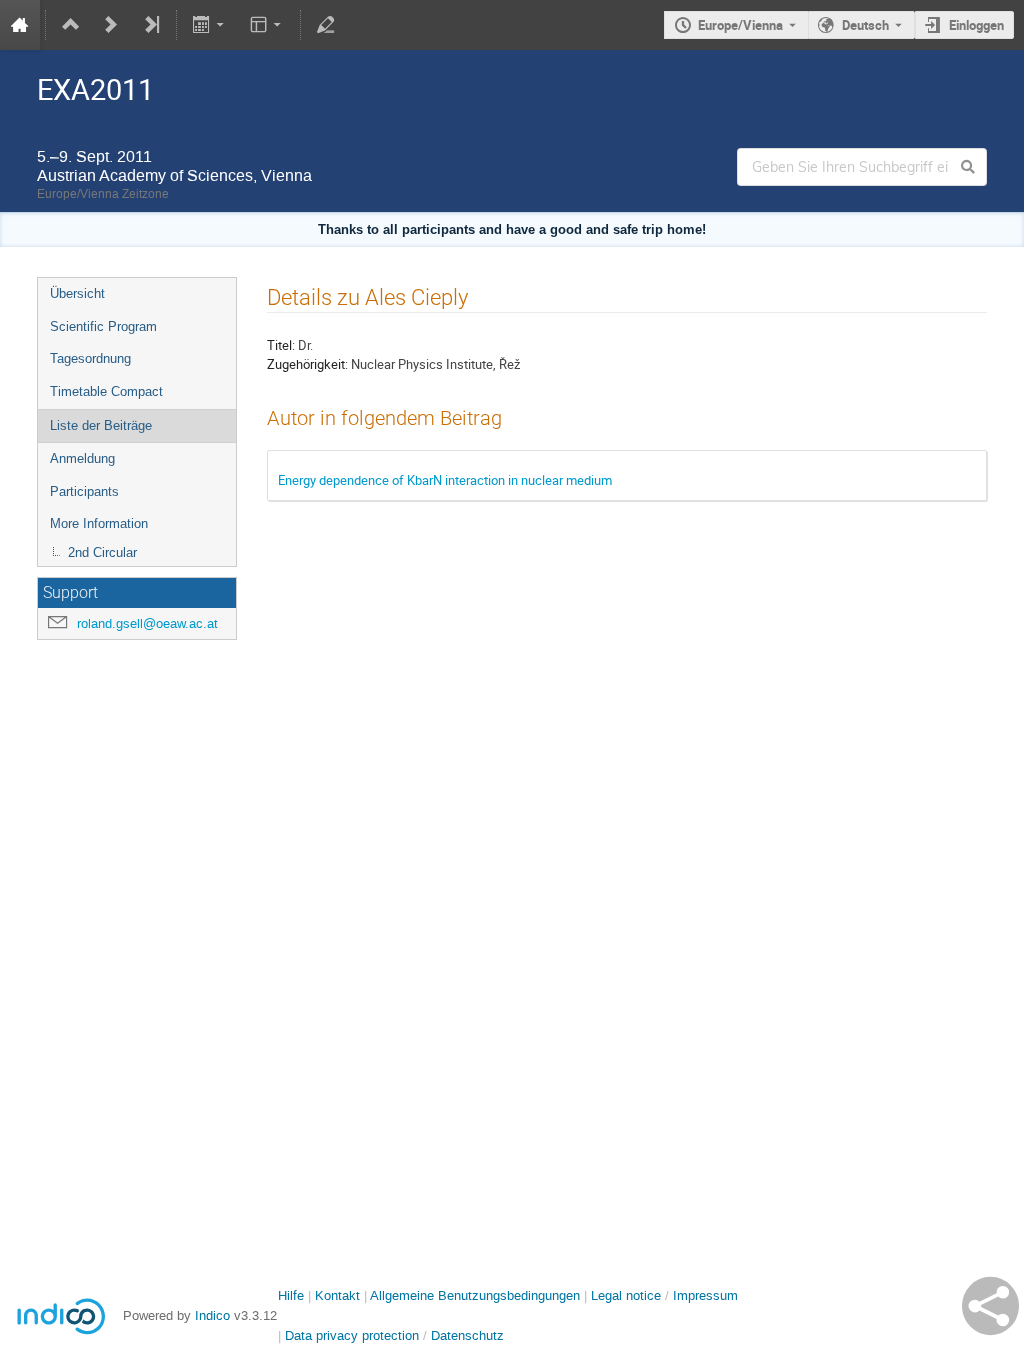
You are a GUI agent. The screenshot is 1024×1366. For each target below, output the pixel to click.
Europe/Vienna (740, 25)
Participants (84, 491)
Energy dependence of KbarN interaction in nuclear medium (445, 480)
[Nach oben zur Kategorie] (71, 25)
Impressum (705, 1295)
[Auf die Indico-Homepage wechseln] (20, 25)
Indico (212, 1315)
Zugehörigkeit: (307, 364)
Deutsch (865, 25)
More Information (99, 523)
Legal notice (628, 1295)
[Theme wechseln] (266, 25)
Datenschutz (467, 1335)
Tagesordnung (90, 358)
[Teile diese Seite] (990, 1306)
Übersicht (77, 293)
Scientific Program (103, 326)
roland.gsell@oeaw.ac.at (147, 623)
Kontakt (337, 1295)
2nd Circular (102, 552)
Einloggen (976, 25)
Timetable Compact (106, 391)
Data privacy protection (354, 1335)
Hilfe (291, 1295)
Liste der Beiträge (101, 425)
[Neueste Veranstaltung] (151, 25)
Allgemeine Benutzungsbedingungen (475, 1295)
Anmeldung (82, 458)
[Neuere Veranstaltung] (111, 25)
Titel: (281, 345)
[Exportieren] (210, 25)
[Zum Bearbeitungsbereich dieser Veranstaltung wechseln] (326, 25)
